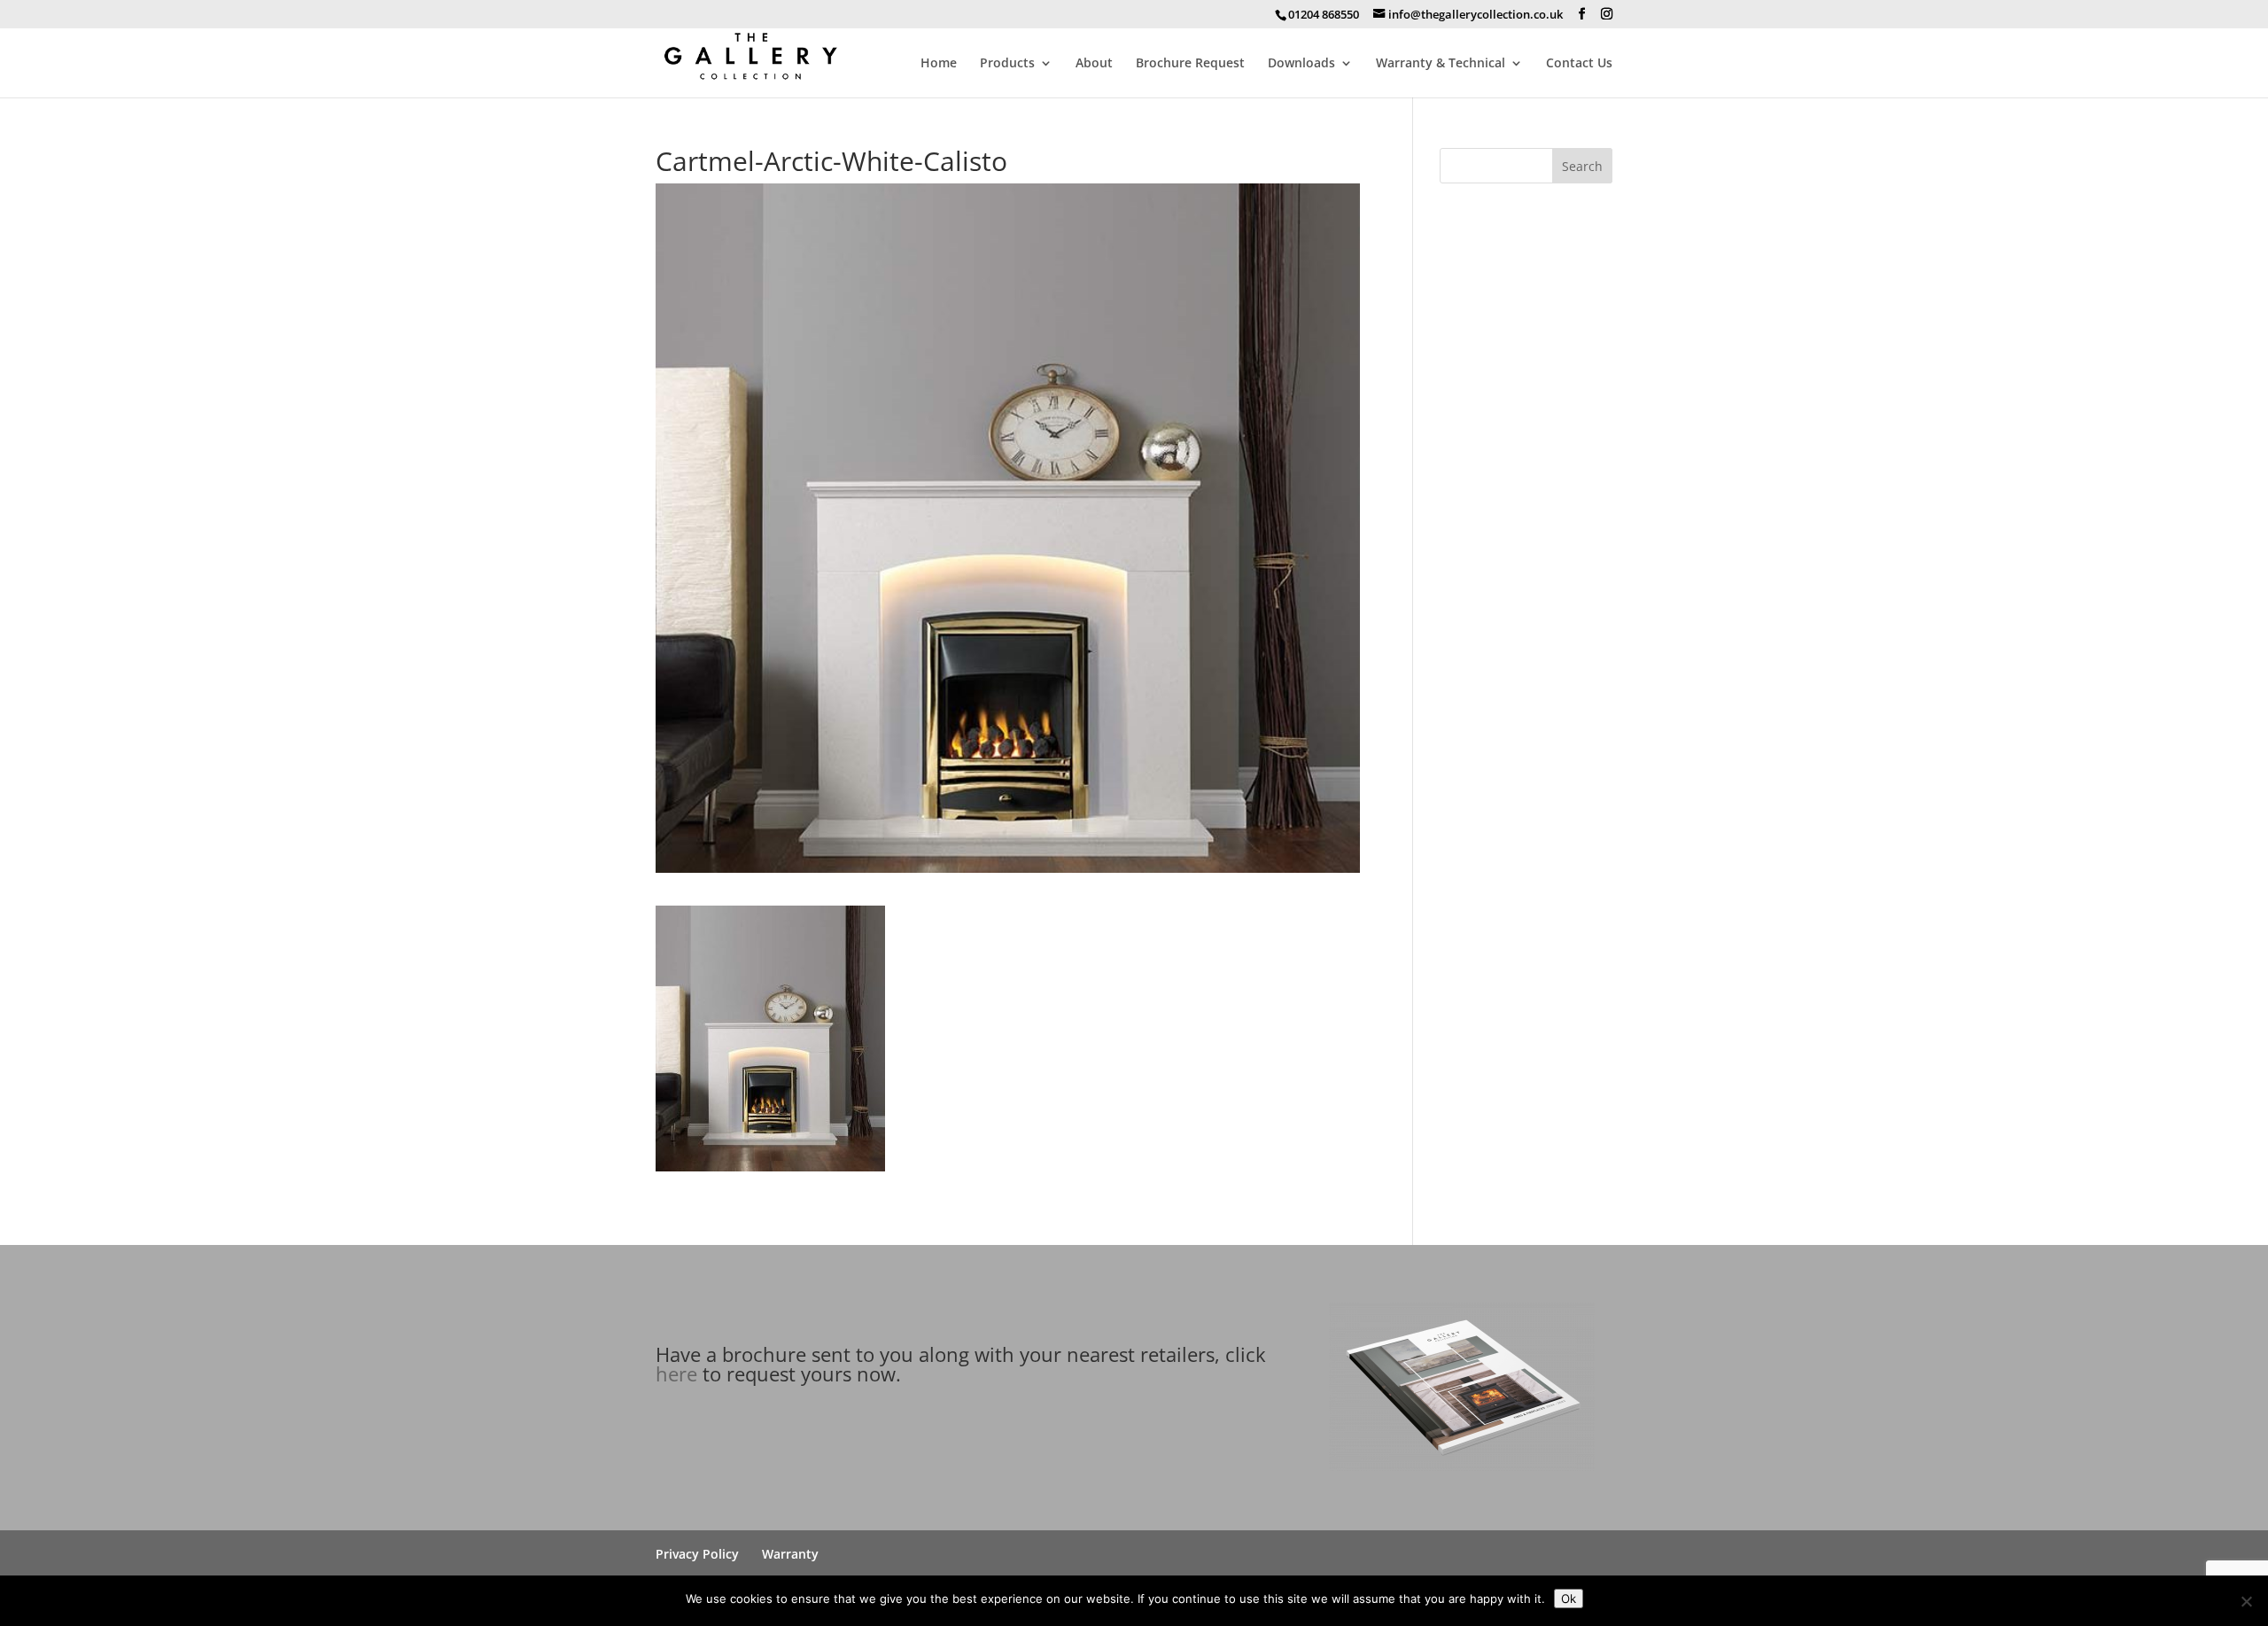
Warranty (790, 1554)
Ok (1569, 1599)
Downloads (1301, 64)
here (676, 1373)
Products (1007, 64)
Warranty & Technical (1441, 64)
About (1094, 64)
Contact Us (1579, 64)
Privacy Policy (697, 1554)
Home (939, 64)
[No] (2246, 1601)
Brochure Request (1190, 64)
